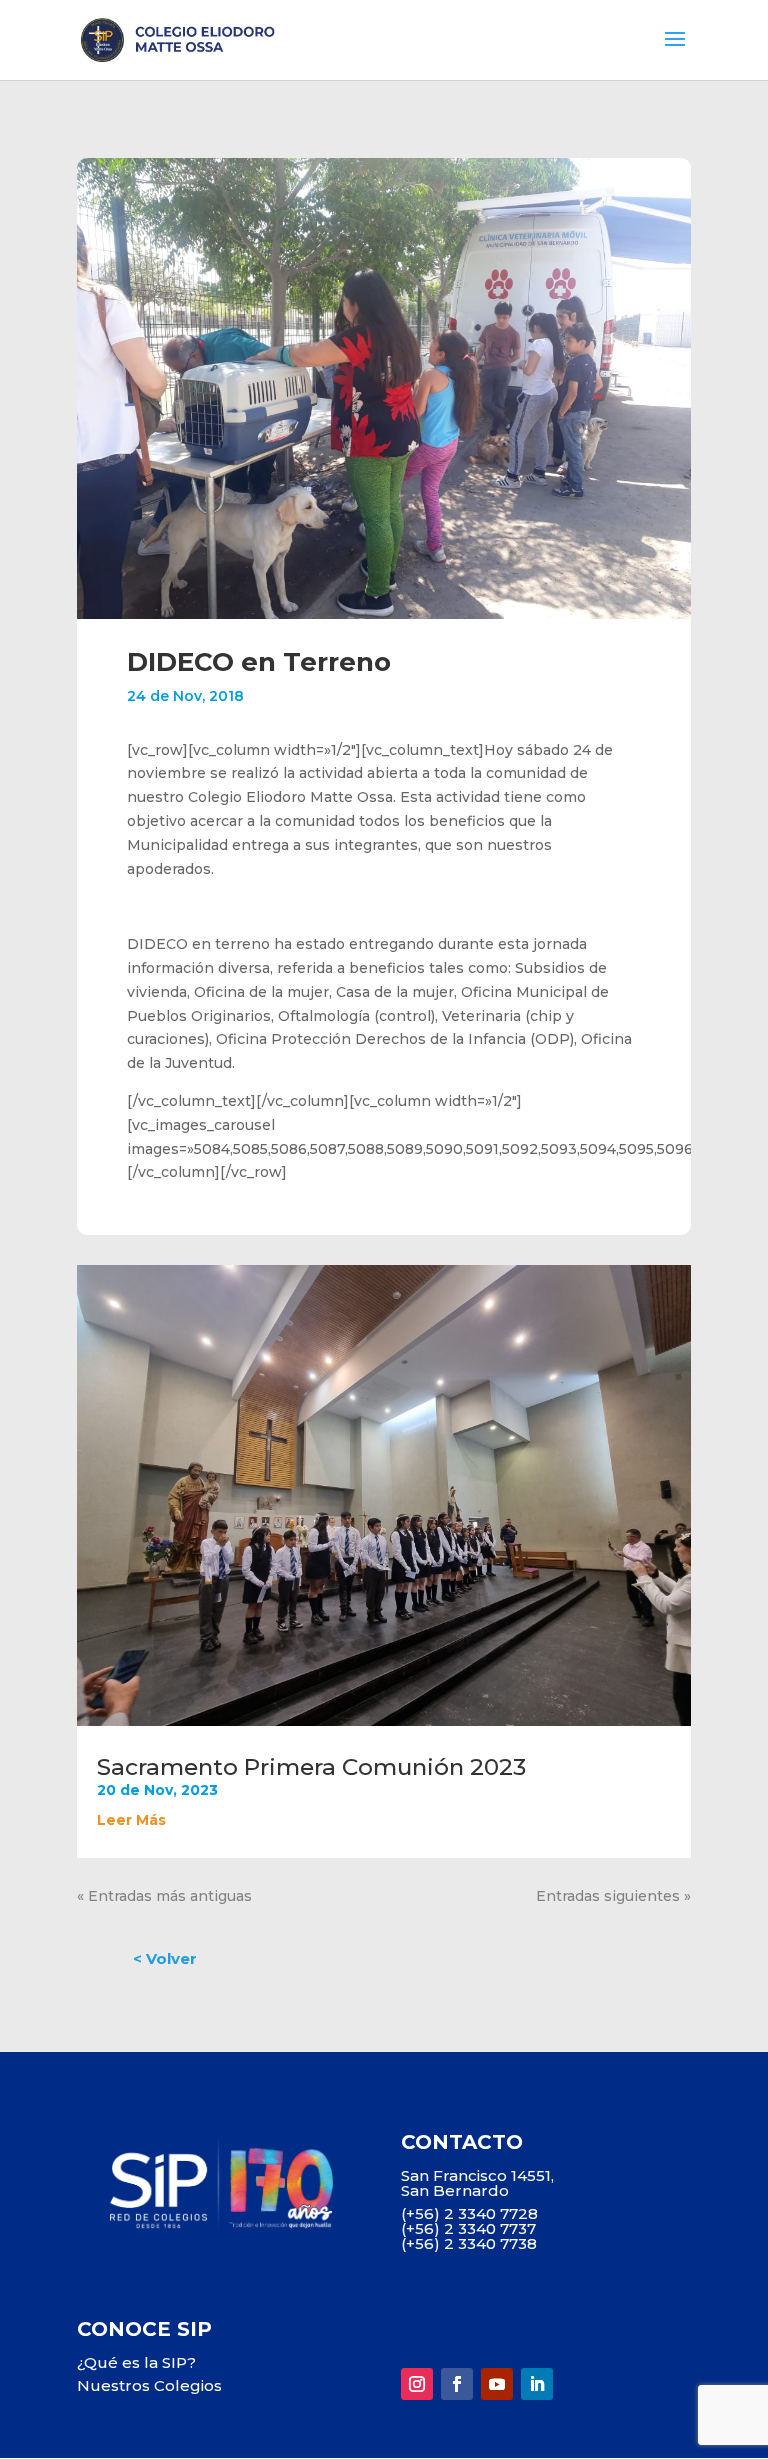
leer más (131, 1820)
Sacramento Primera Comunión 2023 (311, 1767)
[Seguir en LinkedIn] (537, 2384)
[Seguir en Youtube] (497, 2384)
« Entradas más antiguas (164, 1896)
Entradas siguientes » (613, 1896)
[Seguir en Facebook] (457, 2384)
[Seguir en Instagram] (417, 2384)
